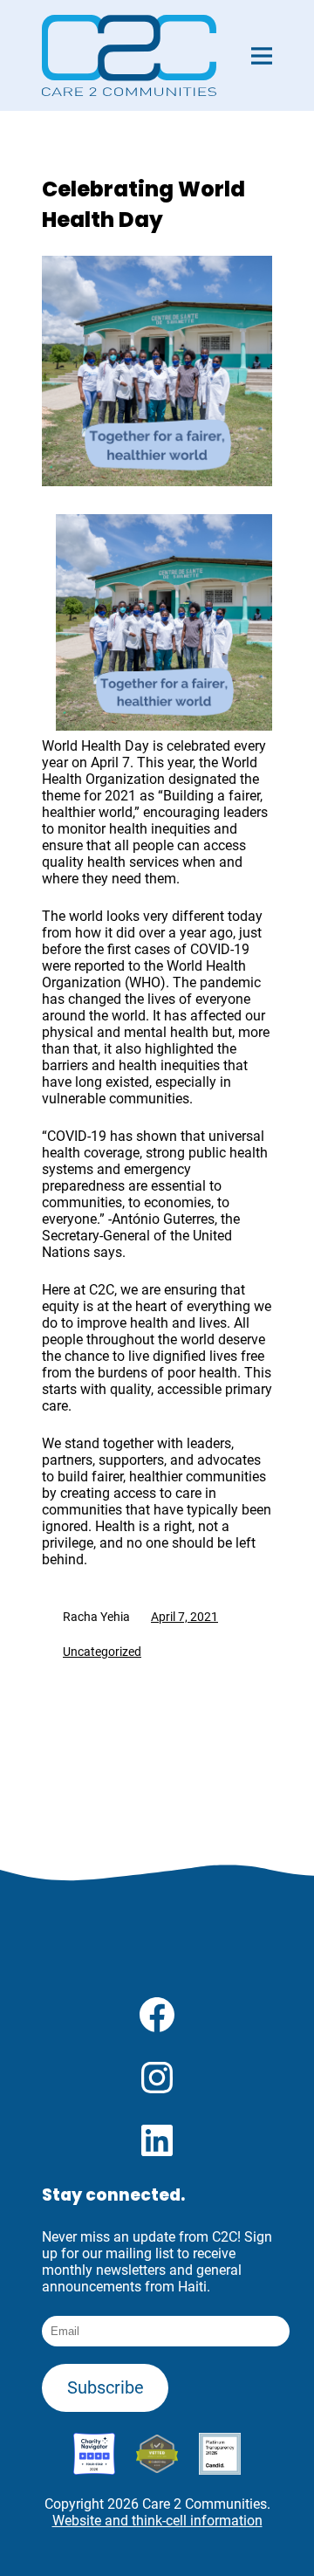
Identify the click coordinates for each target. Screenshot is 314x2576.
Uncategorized (102, 1652)
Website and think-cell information (157, 2521)
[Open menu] (262, 56)
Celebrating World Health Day (143, 204)
